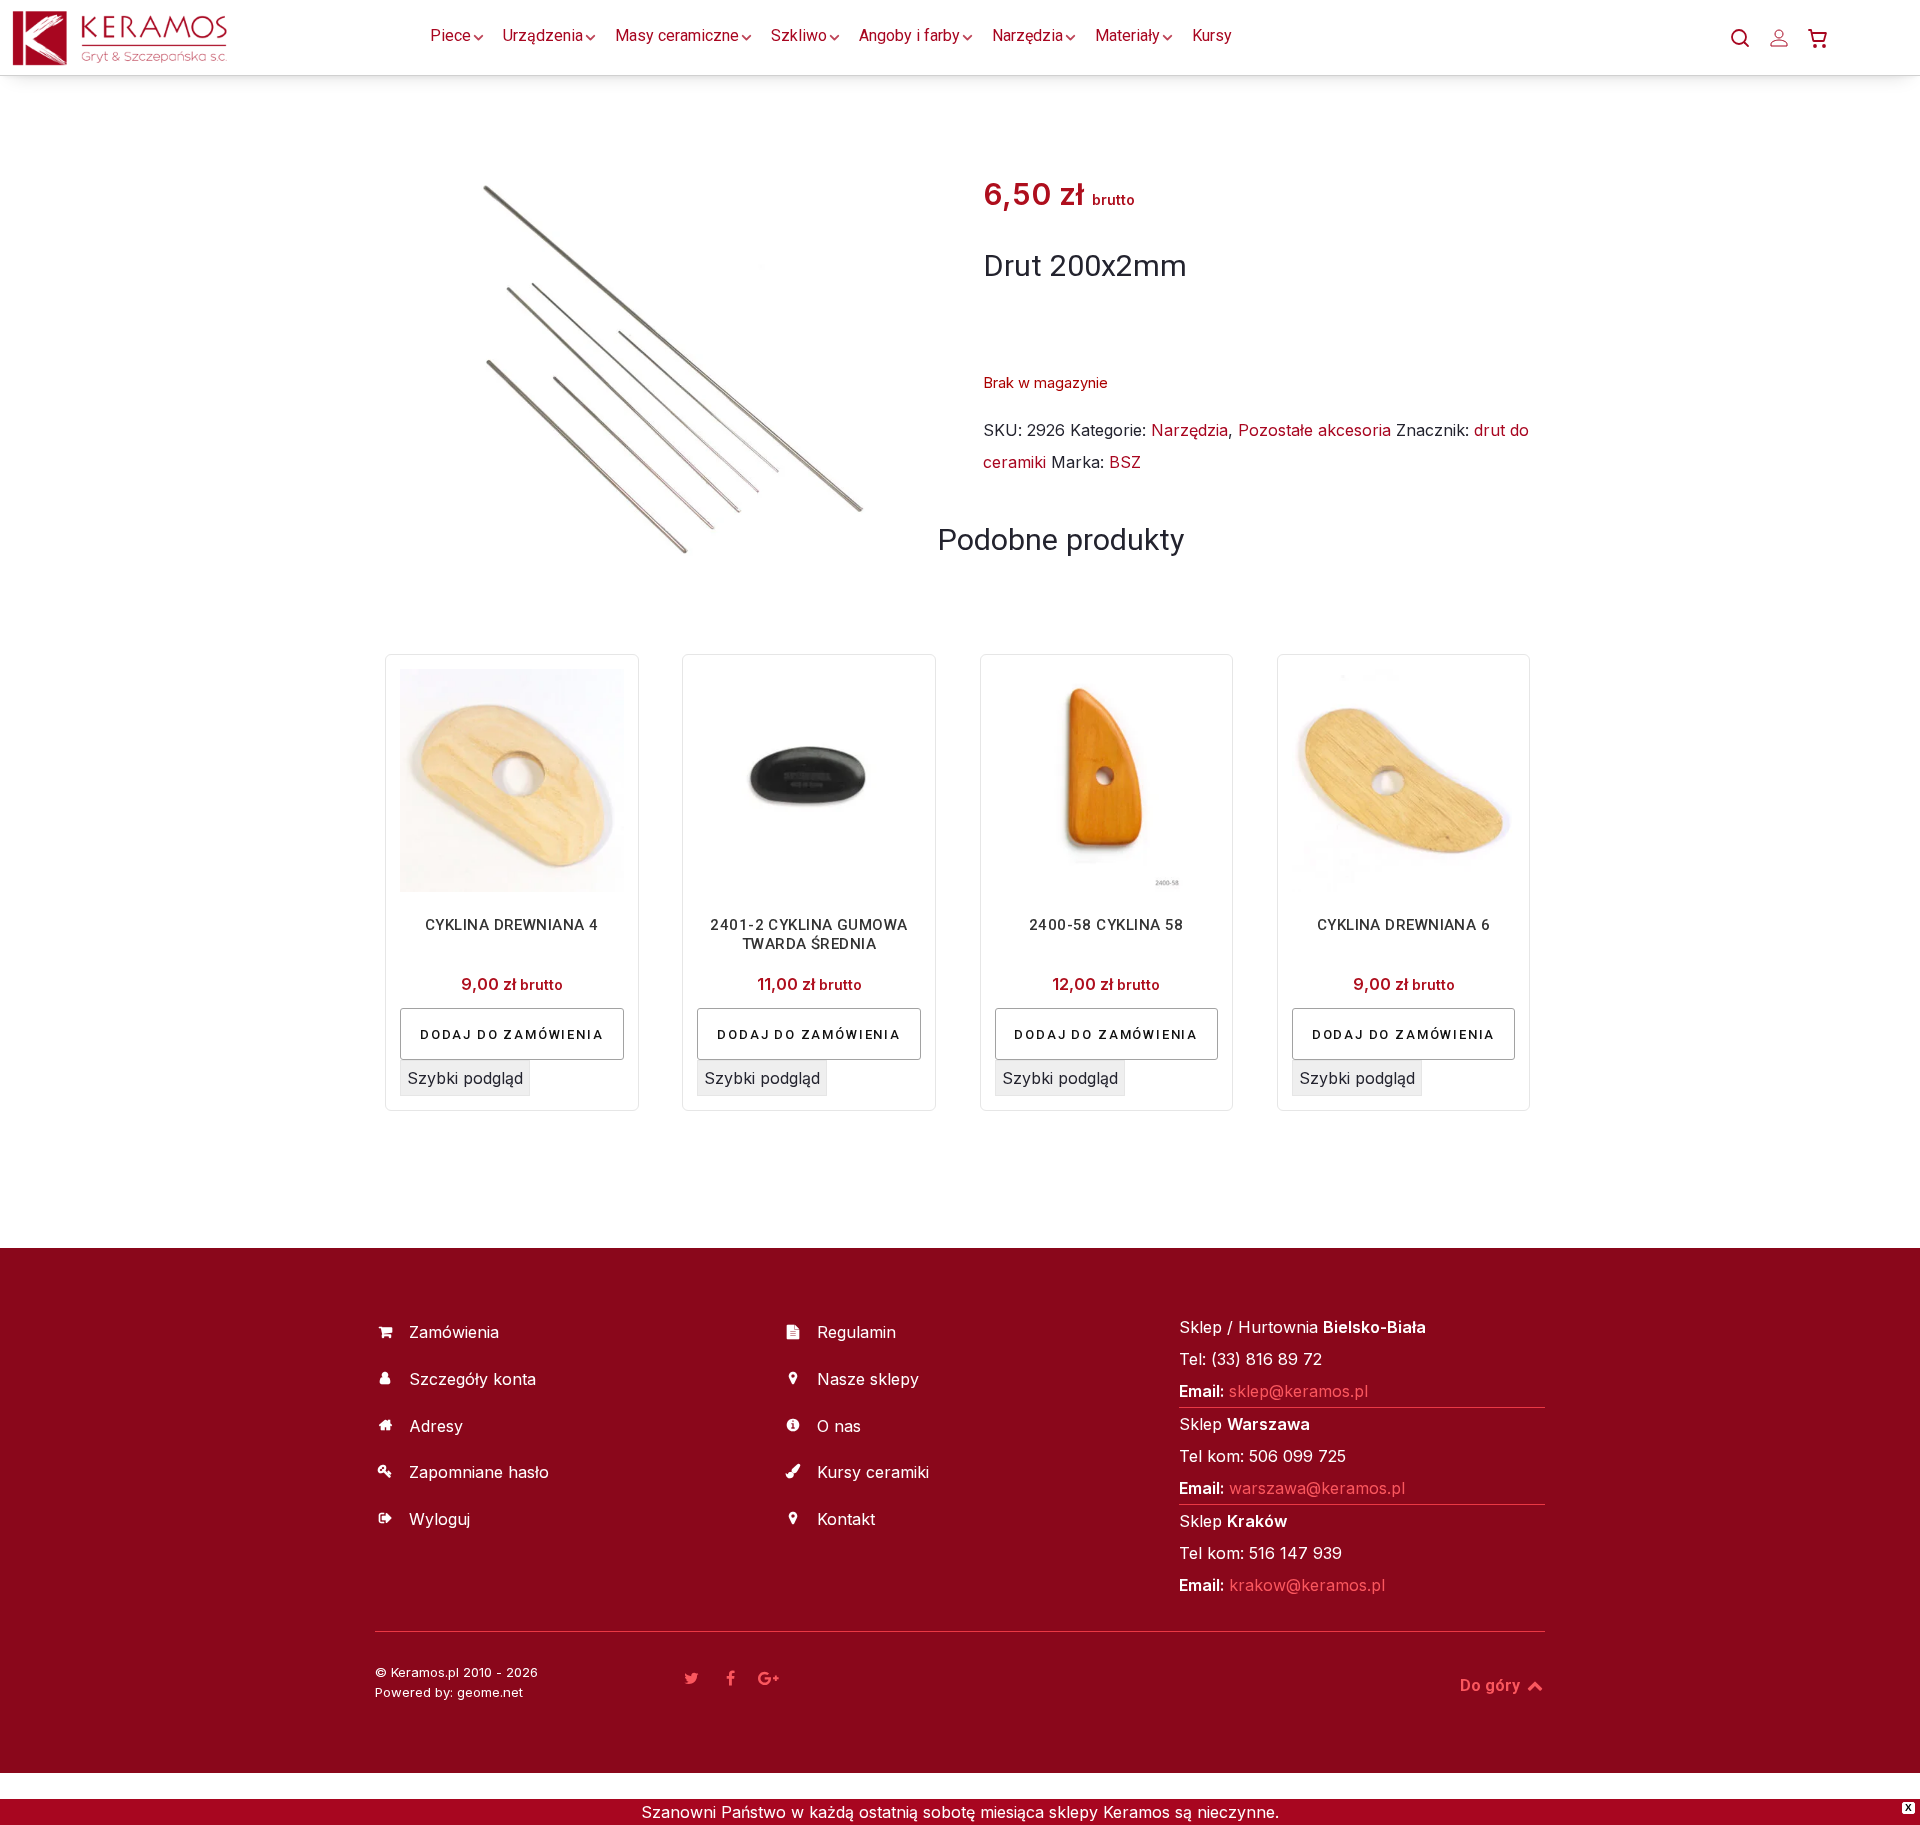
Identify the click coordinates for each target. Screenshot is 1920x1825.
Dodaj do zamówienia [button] (512, 1034)
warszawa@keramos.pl (1317, 1488)
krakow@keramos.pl (1307, 1585)
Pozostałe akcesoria (1314, 430)
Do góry (1492, 1685)
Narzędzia (1189, 430)
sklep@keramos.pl (1298, 1391)
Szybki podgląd (465, 1078)
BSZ (1125, 462)
